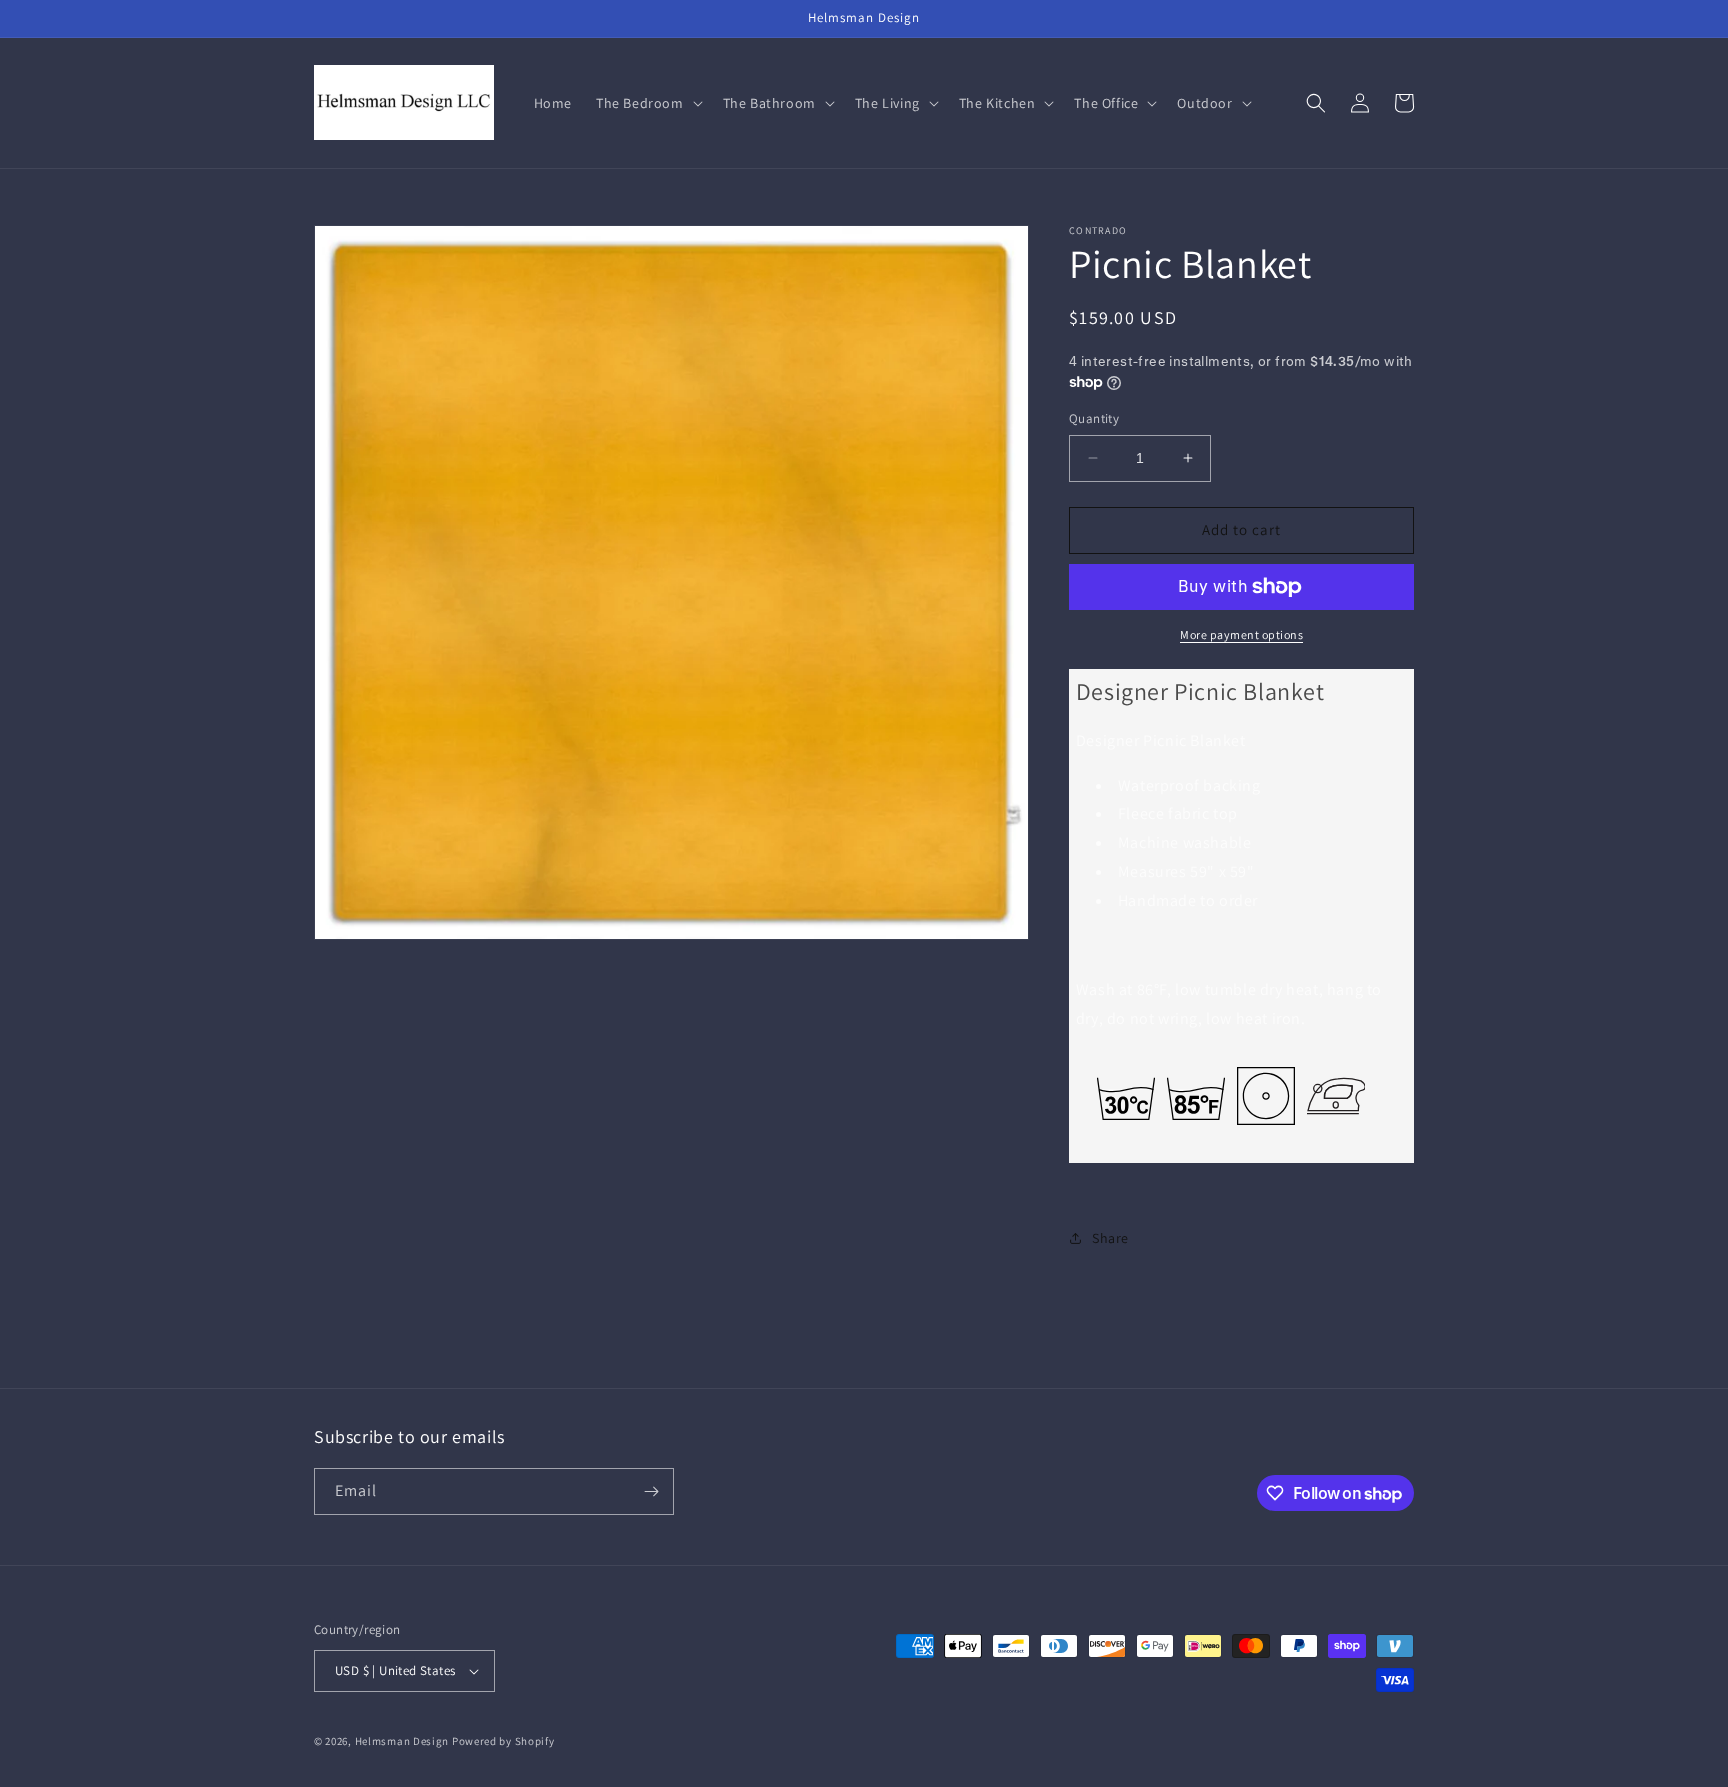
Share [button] (1110, 1238)
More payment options (1241, 634)
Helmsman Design (402, 1741)
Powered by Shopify (503, 1741)
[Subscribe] (651, 1491)
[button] (647, 103)
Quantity (1094, 418)
